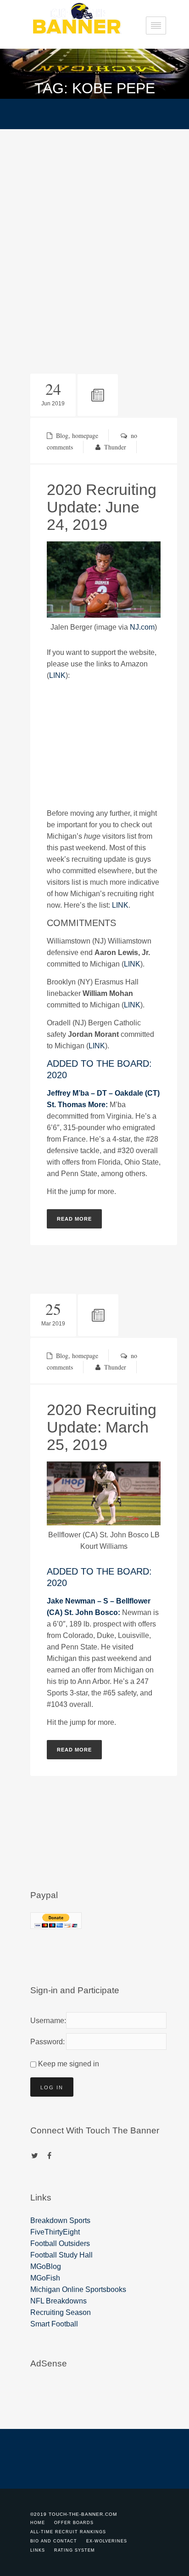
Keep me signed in (69, 2064)
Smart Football (54, 2324)
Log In (52, 2087)
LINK (57, 675)
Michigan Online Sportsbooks (78, 2289)
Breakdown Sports (60, 2221)
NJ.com (142, 627)
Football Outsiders (60, 2243)
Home (38, 2523)
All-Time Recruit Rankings (68, 2532)
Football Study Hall (61, 2255)
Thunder (115, 447)
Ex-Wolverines (107, 2541)
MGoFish (45, 2278)
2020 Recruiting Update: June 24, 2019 (102, 507)
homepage (85, 435)
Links (38, 2550)
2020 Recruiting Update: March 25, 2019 (102, 1427)
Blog (62, 435)
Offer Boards (74, 2523)
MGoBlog (46, 2266)
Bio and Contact (54, 2541)
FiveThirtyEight (55, 2232)
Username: (46, 2021)
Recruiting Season (61, 2312)
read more (74, 1219)
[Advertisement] (94, 228)
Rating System (75, 2550)
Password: (46, 2042)
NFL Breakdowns (58, 2301)
